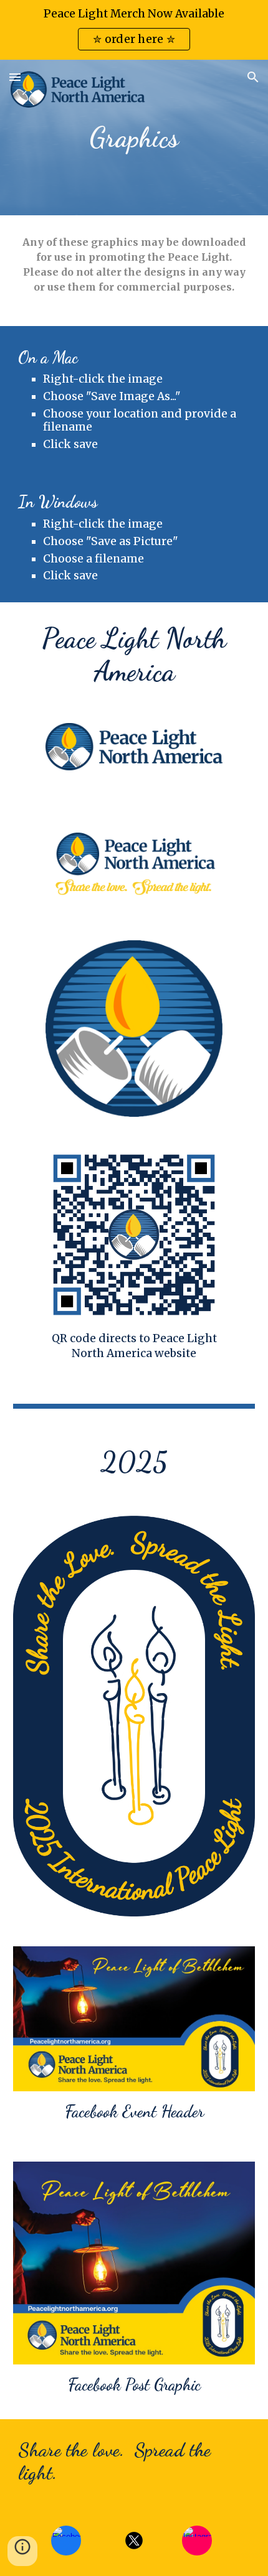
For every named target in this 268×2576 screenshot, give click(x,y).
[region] (134, 30)
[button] (15, 77)
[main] (134, 138)
